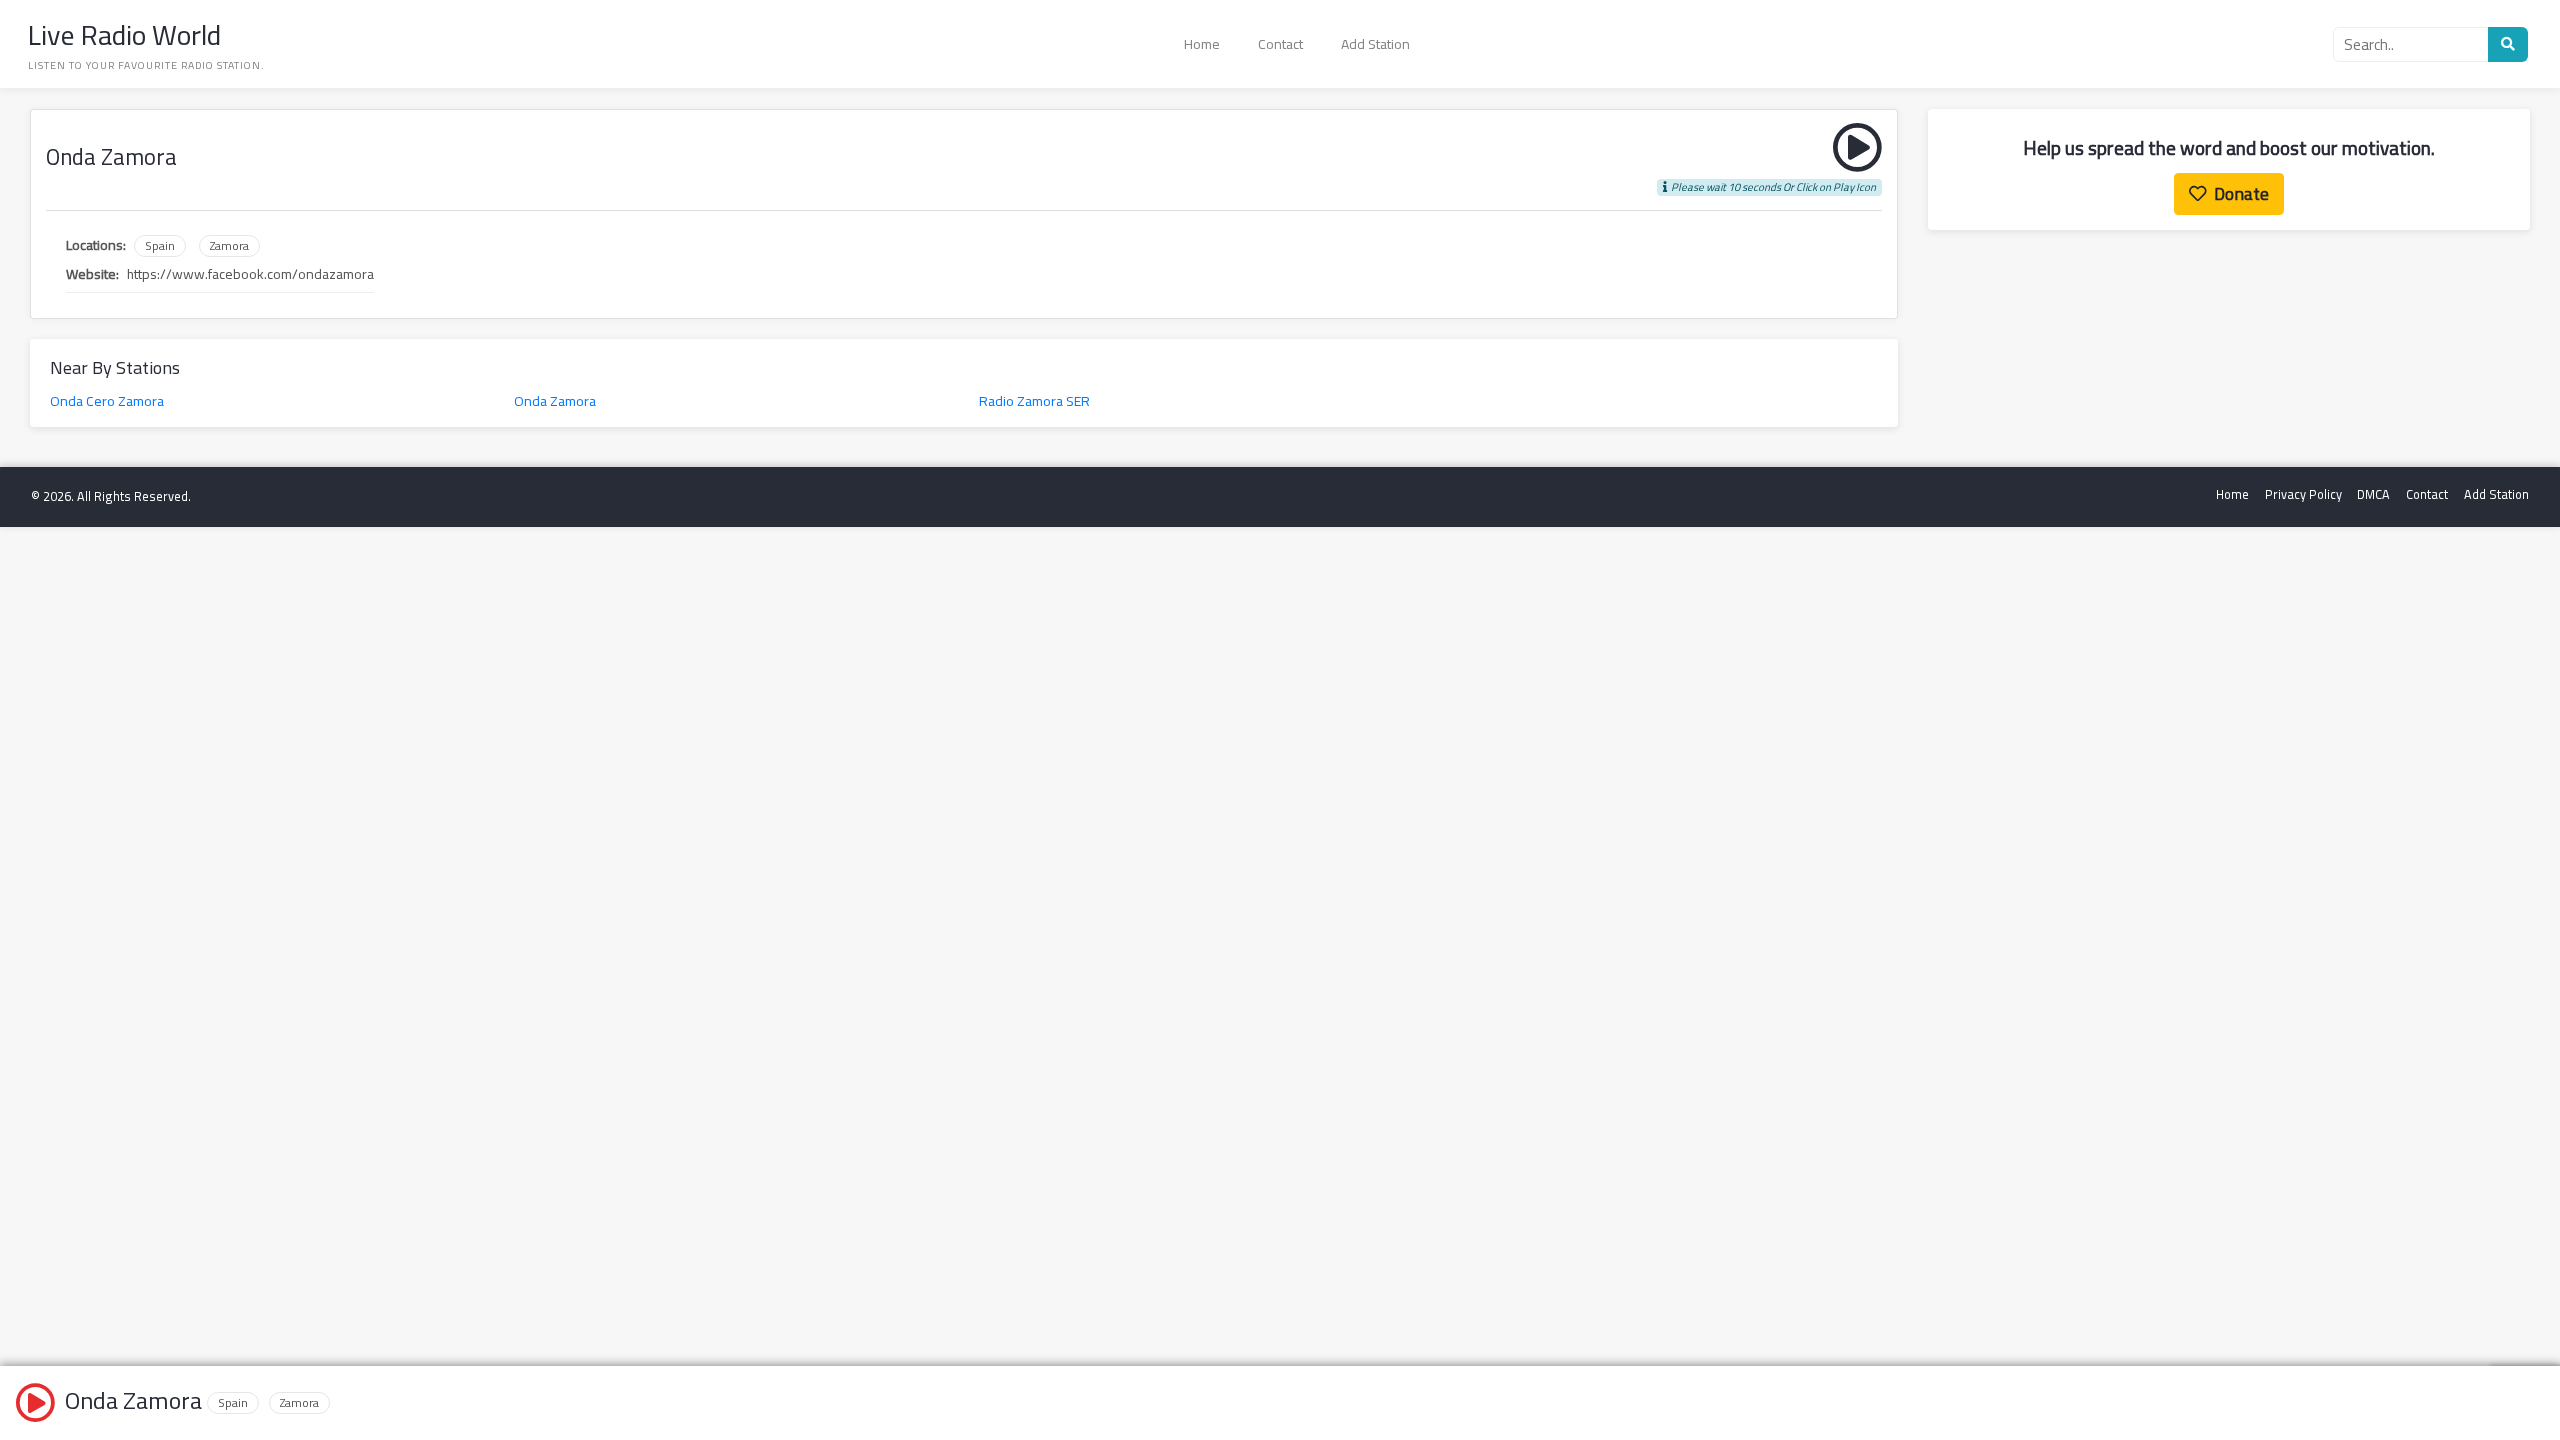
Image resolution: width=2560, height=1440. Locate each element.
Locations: (96, 245)
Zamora (229, 246)
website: (92, 274)
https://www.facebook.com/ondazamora (250, 274)
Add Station (1375, 44)
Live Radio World (124, 35)
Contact (1280, 44)
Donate (2241, 193)
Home (1202, 44)
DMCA (2373, 494)
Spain (160, 246)
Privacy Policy (2303, 494)
